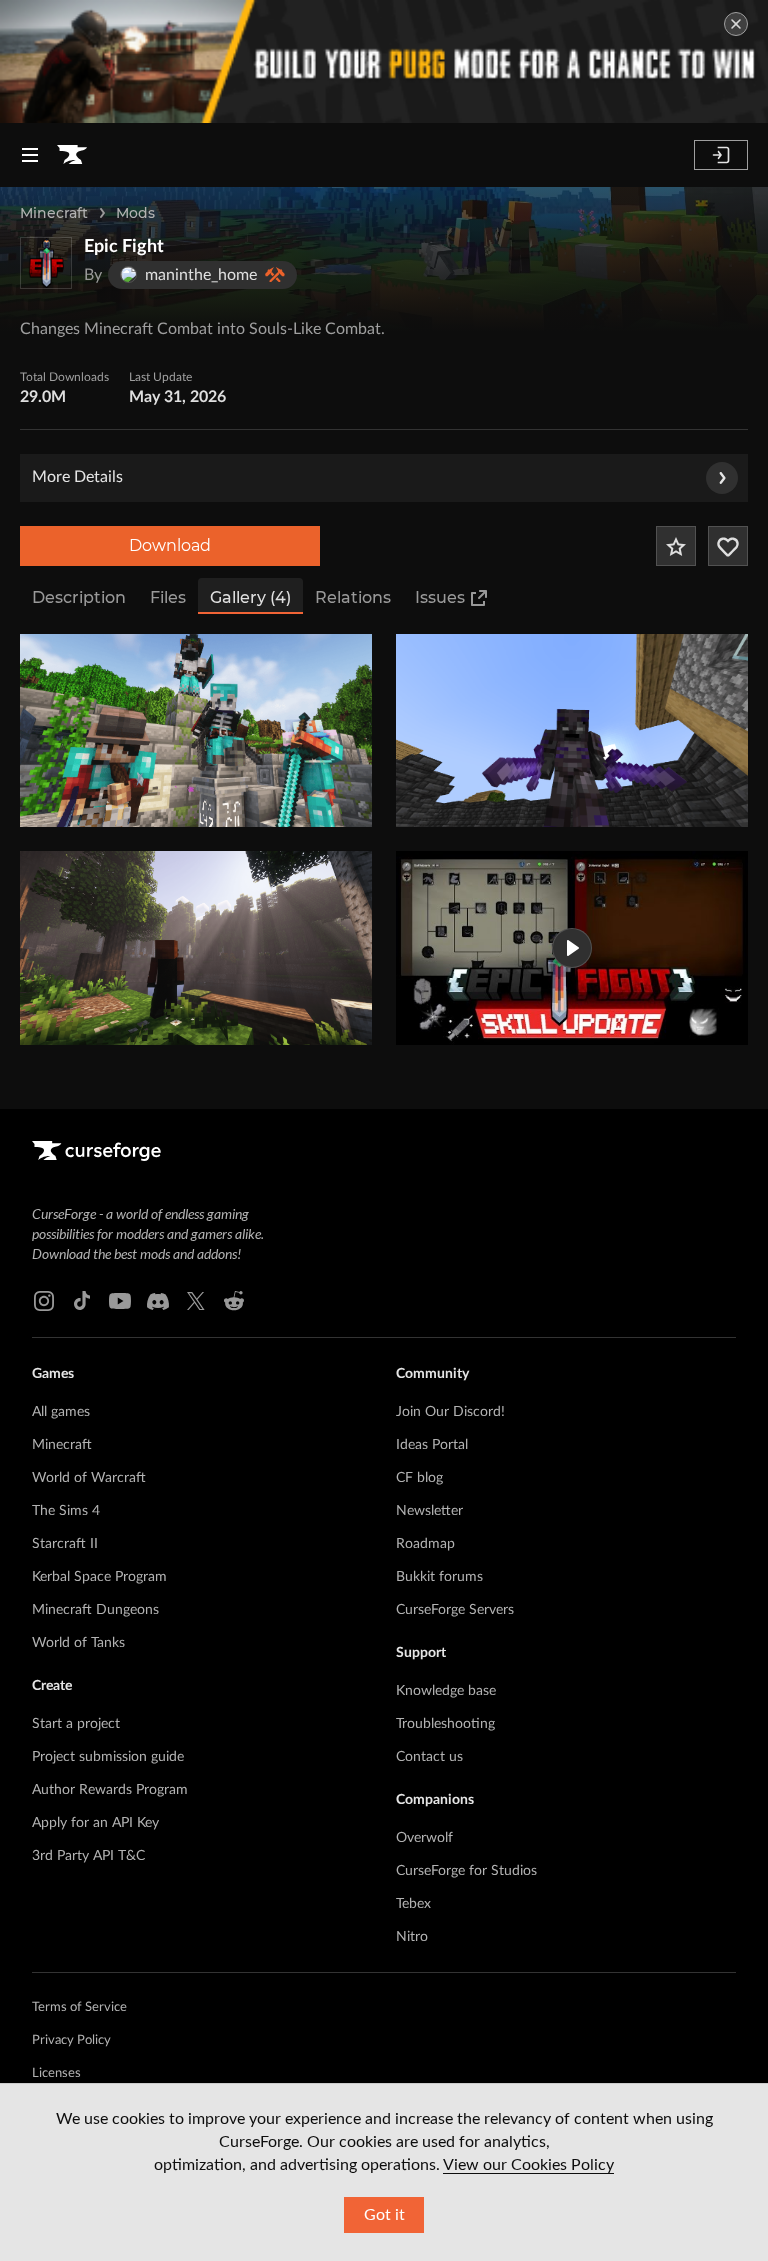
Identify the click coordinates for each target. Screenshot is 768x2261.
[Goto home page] (72, 155)
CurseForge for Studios (466, 1871)
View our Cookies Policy (528, 2165)
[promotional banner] (384, 61)
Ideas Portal (432, 1445)
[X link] (196, 1301)
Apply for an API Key (95, 1823)
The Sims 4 (66, 1511)
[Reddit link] (234, 1301)
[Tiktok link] (82, 1301)
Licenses (56, 2073)
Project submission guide (108, 1757)
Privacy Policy (71, 2040)
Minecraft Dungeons (95, 1610)
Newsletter (429, 1511)
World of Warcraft (89, 1478)
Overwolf (424, 1838)
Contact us (429, 1757)
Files (168, 597)
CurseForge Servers (455, 1610)
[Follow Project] (728, 546)
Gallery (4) (250, 597)
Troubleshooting (445, 1724)
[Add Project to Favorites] (676, 546)
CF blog (419, 1478)
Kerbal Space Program (99, 1577)
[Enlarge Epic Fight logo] (46, 263)
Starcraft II (65, 1544)
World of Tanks (78, 1643)
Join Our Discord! (450, 1412)
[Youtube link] (120, 1301)
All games (61, 1412)
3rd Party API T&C (88, 1856)
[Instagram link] (44, 1301)
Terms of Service (79, 2007)
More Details (77, 477)
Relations (353, 597)
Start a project (76, 1724)
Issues (440, 597)
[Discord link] (158, 1301)
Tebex (413, 1904)
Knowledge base (446, 1691)
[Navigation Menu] (30, 155)
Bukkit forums (439, 1577)
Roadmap (425, 1544)
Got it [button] (384, 2215)
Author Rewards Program (110, 1790)
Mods (135, 213)
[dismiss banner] (736, 24)
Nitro (412, 1937)
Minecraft (54, 213)
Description (79, 597)
